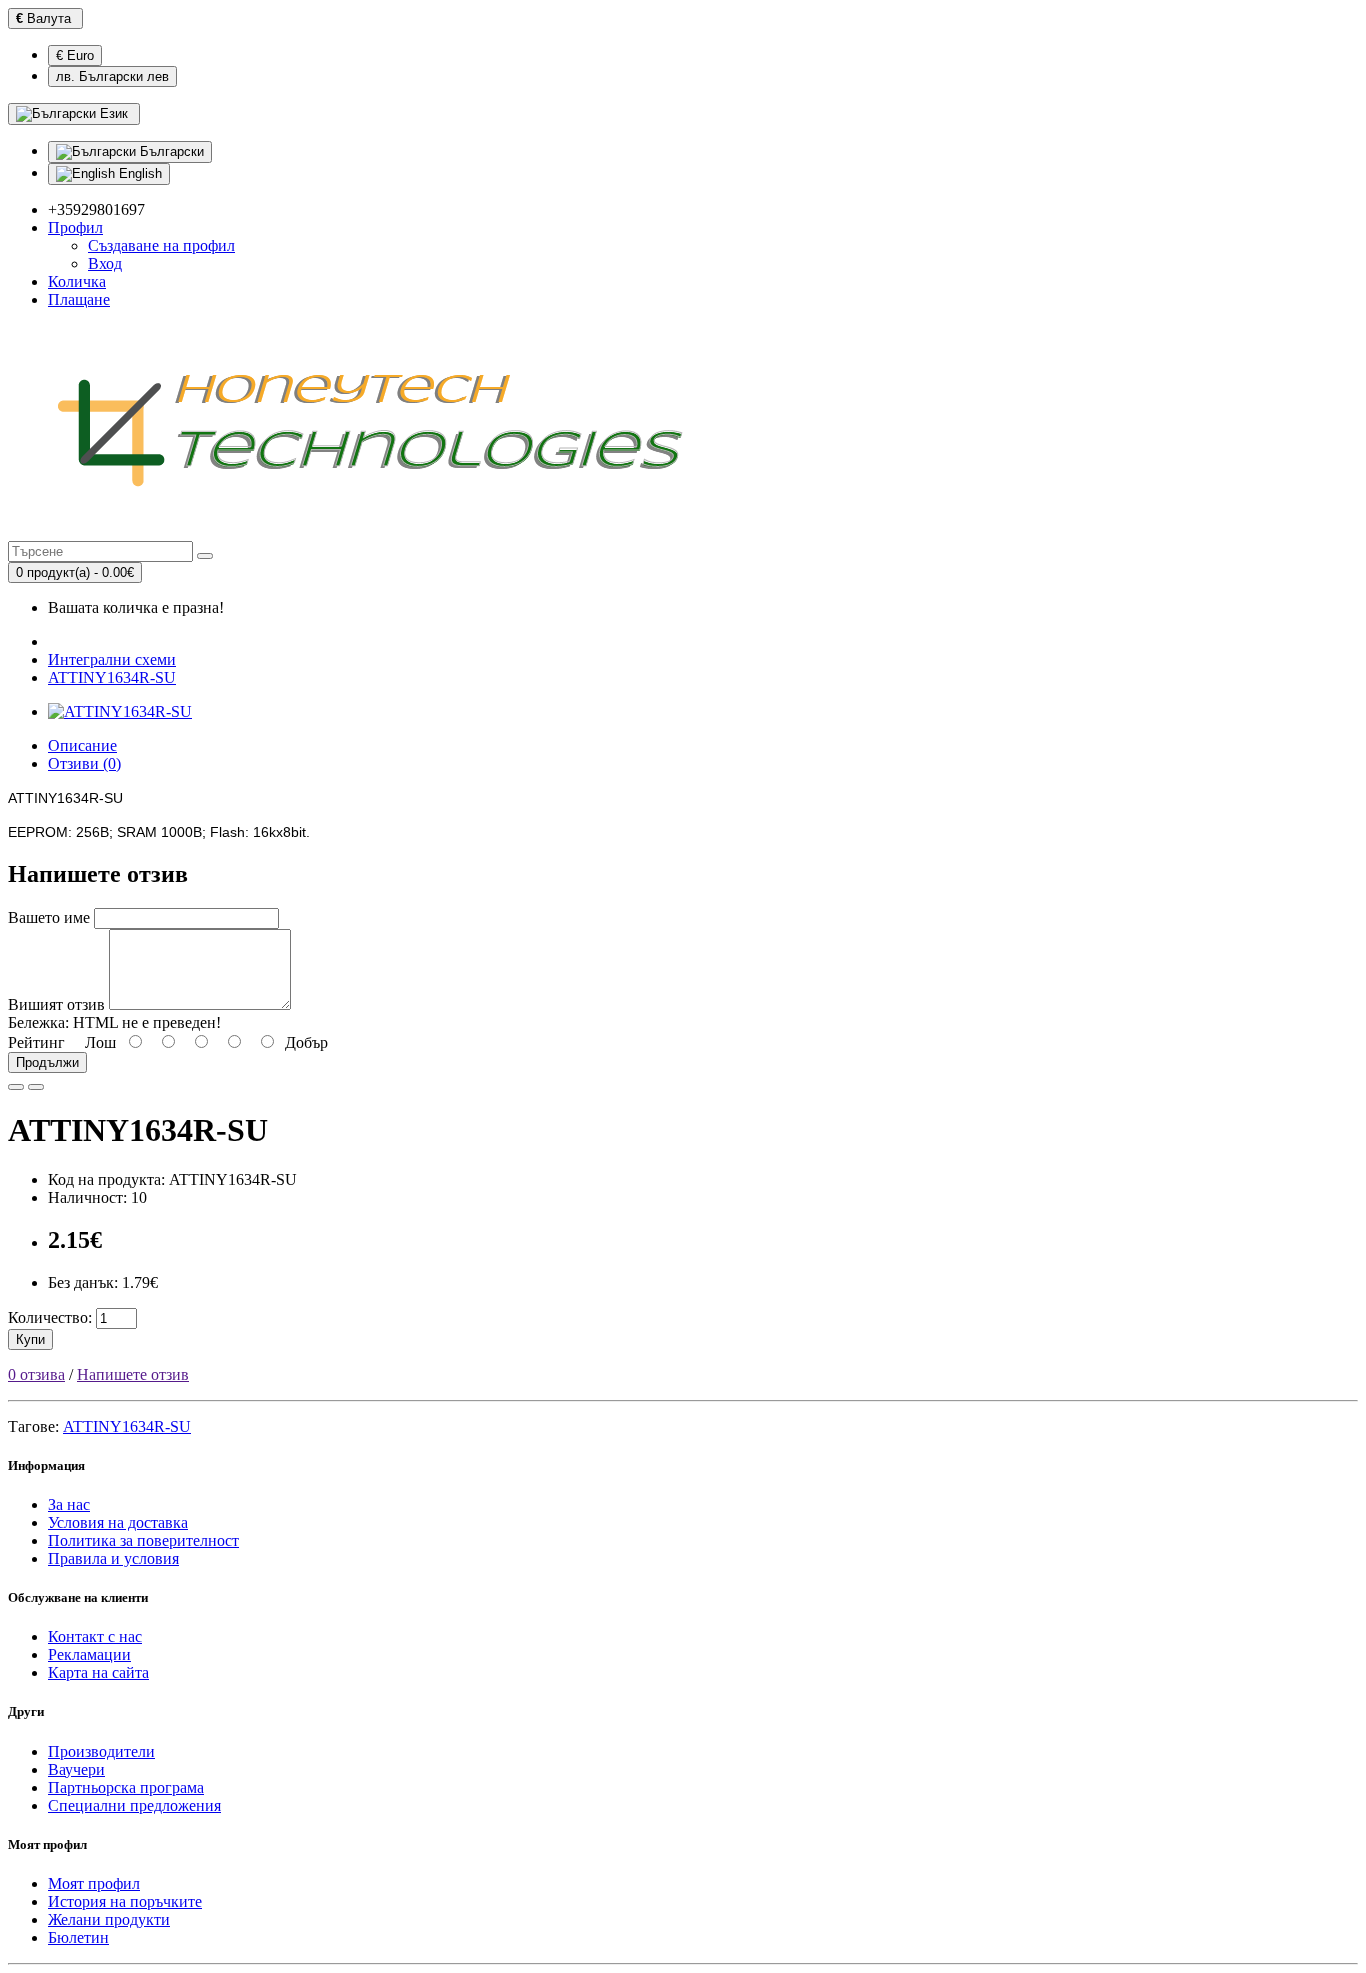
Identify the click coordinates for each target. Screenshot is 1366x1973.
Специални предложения (134, 1805)
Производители (101, 1751)
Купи (30, 1339)
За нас (69, 1504)
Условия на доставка (118, 1522)
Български (170, 151)
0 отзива (36, 1374)
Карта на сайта (98, 1672)
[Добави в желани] (16, 1087)
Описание (82, 745)
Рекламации (89, 1654)
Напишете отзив (133, 1374)
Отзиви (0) (84, 763)
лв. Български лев (112, 76)
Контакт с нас (95, 1636)
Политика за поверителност (143, 1540)
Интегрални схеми (112, 659)
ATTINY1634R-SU (112, 677)
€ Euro (75, 55)
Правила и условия (113, 1558)
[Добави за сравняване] (36, 1087)
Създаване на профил (161, 245)
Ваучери (76, 1769)
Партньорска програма (126, 1787)
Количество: (50, 1317)
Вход (105, 263)
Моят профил (94, 1883)
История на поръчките (125, 1901)
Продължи (47, 1062)
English (138, 173)
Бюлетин (78, 1937)
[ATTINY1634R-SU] (120, 711)
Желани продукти (109, 1919)
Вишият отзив (56, 1004)
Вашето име (49, 917)
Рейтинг (36, 1042)
